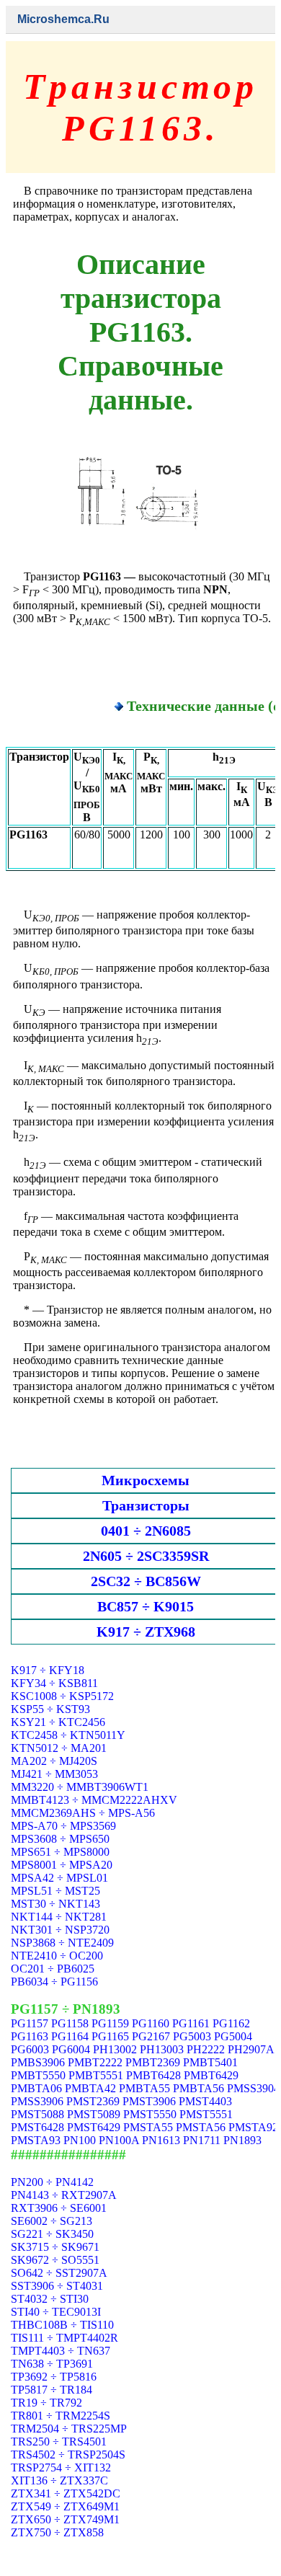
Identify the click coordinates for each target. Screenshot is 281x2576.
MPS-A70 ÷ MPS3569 (63, 1826)
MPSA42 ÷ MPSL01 (59, 1878)
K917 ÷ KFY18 (48, 1670)
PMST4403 (205, 2101)
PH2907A (251, 2049)
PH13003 (162, 2049)
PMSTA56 (201, 2127)
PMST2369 (93, 2101)
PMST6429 (94, 2127)
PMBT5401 (210, 2062)
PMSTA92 (253, 2127)
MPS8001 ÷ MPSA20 (62, 1865)
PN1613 (161, 2140)
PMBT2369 (153, 2062)
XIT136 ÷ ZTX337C (59, 2480)
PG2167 (151, 2036)
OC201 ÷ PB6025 (53, 1969)
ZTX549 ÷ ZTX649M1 (65, 2506)
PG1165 (110, 2036)
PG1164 (70, 2036)
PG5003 (192, 2036)
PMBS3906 (38, 2062)
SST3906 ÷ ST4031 (57, 2286)
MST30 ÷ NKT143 (55, 1904)
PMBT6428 (153, 2075)
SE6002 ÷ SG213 (52, 2221)
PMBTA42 (90, 2088)
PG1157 (30, 2023)
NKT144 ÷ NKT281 (59, 1917)
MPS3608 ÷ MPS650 (60, 1839)
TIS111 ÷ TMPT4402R (64, 2338)
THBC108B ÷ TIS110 (62, 2325)
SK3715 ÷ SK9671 (55, 2247)
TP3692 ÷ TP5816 (54, 2377)
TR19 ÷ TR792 (46, 2403)
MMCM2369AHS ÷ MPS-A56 (83, 1813)
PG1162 (231, 2023)
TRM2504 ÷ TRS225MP (69, 2429)
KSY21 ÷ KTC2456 (58, 1722)
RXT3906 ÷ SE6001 (59, 2208)
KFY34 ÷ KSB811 (54, 1683)
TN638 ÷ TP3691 (52, 2364)
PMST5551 (206, 2114)
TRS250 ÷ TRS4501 (59, 2442)
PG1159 (110, 2023)
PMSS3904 (253, 2088)
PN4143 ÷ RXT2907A (64, 2195)
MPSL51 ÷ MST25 (55, 1891)
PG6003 (30, 2049)
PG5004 (233, 2036)
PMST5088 (37, 2114)
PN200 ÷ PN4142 (52, 2182)
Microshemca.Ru (63, 19)
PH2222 (206, 2049)
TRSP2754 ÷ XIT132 (61, 2467)
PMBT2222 (95, 2062)
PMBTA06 (36, 2088)
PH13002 (115, 2049)
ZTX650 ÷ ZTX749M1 (65, 2519)
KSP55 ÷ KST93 (50, 1709)
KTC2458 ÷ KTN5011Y (68, 1735)
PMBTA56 (199, 2088)
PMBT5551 (96, 2075)
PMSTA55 (148, 2127)
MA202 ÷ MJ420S (54, 1761)
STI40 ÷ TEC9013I (56, 2312)
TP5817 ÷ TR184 (52, 2390)
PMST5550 (150, 2114)
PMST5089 (94, 2114)
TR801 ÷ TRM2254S (61, 2416)
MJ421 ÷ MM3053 (54, 1774)
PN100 (80, 2140)
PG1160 (151, 2023)
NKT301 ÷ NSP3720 (60, 1930)
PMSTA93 (36, 2140)
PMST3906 (149, 2101)
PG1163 (30, 2036)
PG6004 (71, 2049)
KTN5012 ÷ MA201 (59, 1748)
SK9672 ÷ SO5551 (55, 2260)
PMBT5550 (38, 2075)
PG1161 (191, 2023)
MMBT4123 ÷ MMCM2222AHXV (94, 1800)
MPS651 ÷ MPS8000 (60, 1852)
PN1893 (242, 2140)
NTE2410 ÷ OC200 (57, 1956)
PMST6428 (37, 2127)
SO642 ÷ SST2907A (59, 2273)
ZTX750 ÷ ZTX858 (57, 2532)
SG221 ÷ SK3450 (52, 2234)
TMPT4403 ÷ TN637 (61, 2351)
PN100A (119, 2140)
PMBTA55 (144, 2088)
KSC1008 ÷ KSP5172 (62, 1696)
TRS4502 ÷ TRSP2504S (68, 2455)
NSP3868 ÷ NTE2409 (62, 1943)
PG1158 (70, 2023)
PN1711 (202, 2140)
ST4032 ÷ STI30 (50, 2299)
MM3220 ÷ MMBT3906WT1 (80, 1787)
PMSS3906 (37, 2101)
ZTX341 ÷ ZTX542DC (66, 2493)
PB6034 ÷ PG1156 (54, 1982)
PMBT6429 (211, 2075)
